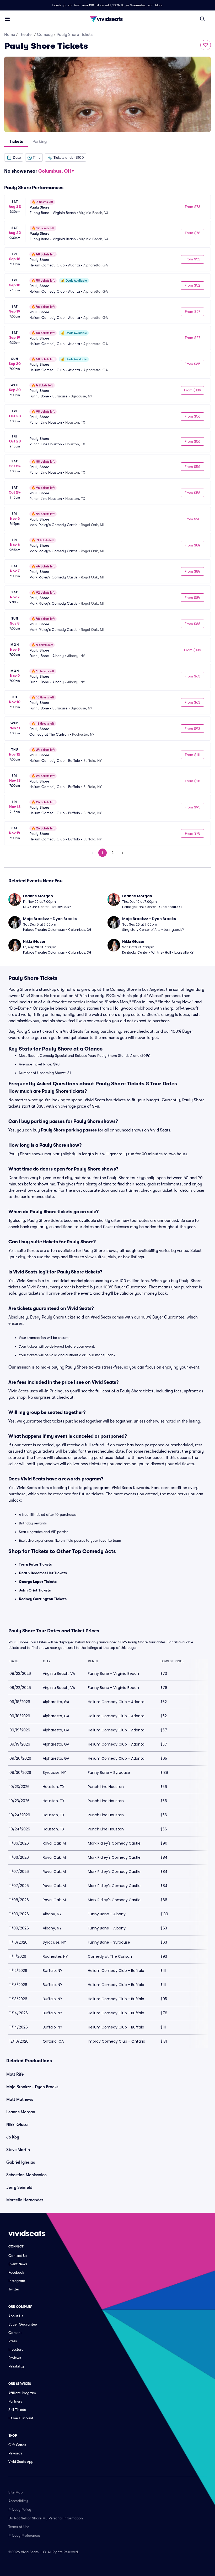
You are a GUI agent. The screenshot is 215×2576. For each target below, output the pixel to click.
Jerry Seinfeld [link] (19, 2187)
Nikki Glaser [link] (18, 2125)
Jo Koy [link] (13, 2137)
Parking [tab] (40, 141)
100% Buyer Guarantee (129, 5)
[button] (14, 157)
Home (10, 35)
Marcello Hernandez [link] (25, 2200)
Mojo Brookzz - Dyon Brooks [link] (32, 2087)
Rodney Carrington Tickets (43, 1599)
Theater (26, 35)
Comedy (45, 35)
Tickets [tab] (16, 141)
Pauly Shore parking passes (69, 1130)
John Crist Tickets (35, 1590)
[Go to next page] (122, 853)
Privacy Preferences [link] (24, 2535)
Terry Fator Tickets (35, 1564)
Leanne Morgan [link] (21, 2112)
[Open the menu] (7, 19)
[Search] (202, 19)
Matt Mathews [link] (20, 2099)
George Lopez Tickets (38, 1582)
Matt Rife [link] (15, 2074)
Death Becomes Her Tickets (43, 1573)
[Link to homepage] (107, 19)
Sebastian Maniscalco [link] (26, 2175)
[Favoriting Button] (206, 45)
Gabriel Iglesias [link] (21, 2162)
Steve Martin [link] (18, 2150)
